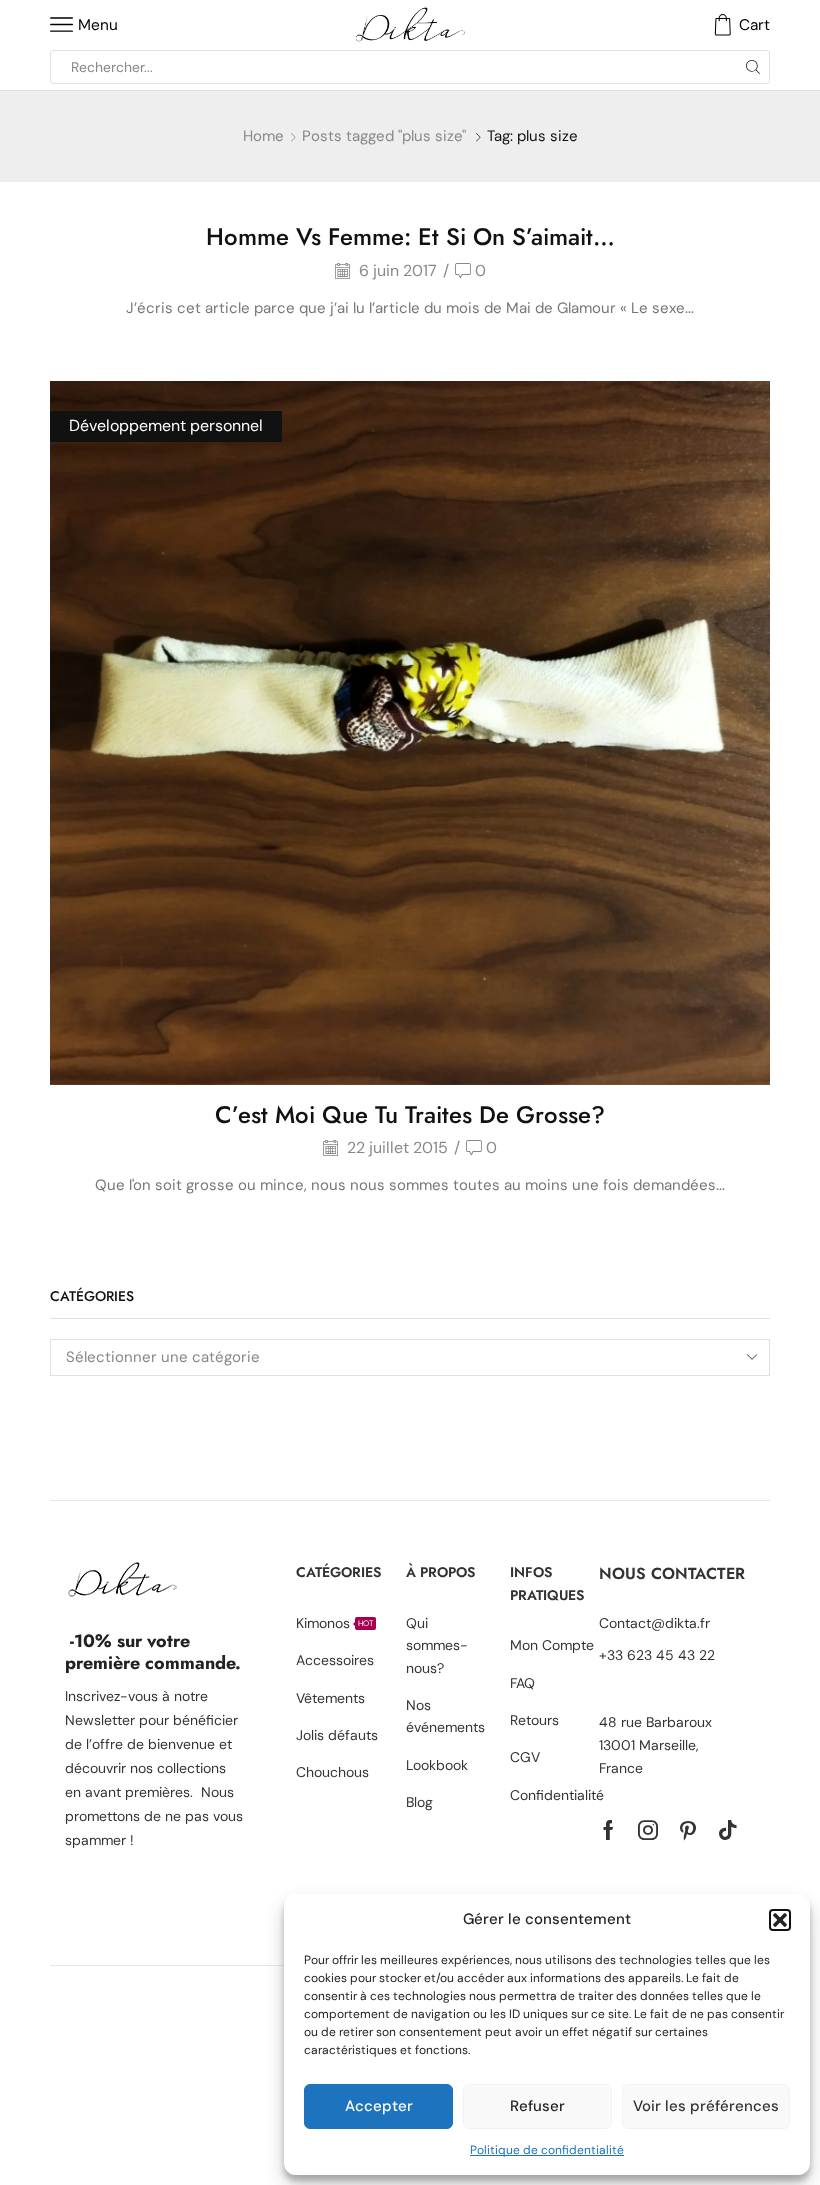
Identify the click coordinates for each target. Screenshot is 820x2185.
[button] (780, 1920)
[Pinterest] (688, 1830)
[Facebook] (608, 1830)
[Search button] (753, 67)
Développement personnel (166, 425)
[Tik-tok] (728, 1830)
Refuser (537, 2106)
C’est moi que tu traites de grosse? (410, 1114)
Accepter (379, 2106)
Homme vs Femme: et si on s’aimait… (410, 236)
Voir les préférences (706, 2106)
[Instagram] (648, 1830)
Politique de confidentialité (547, 2150)
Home (263, 136)
